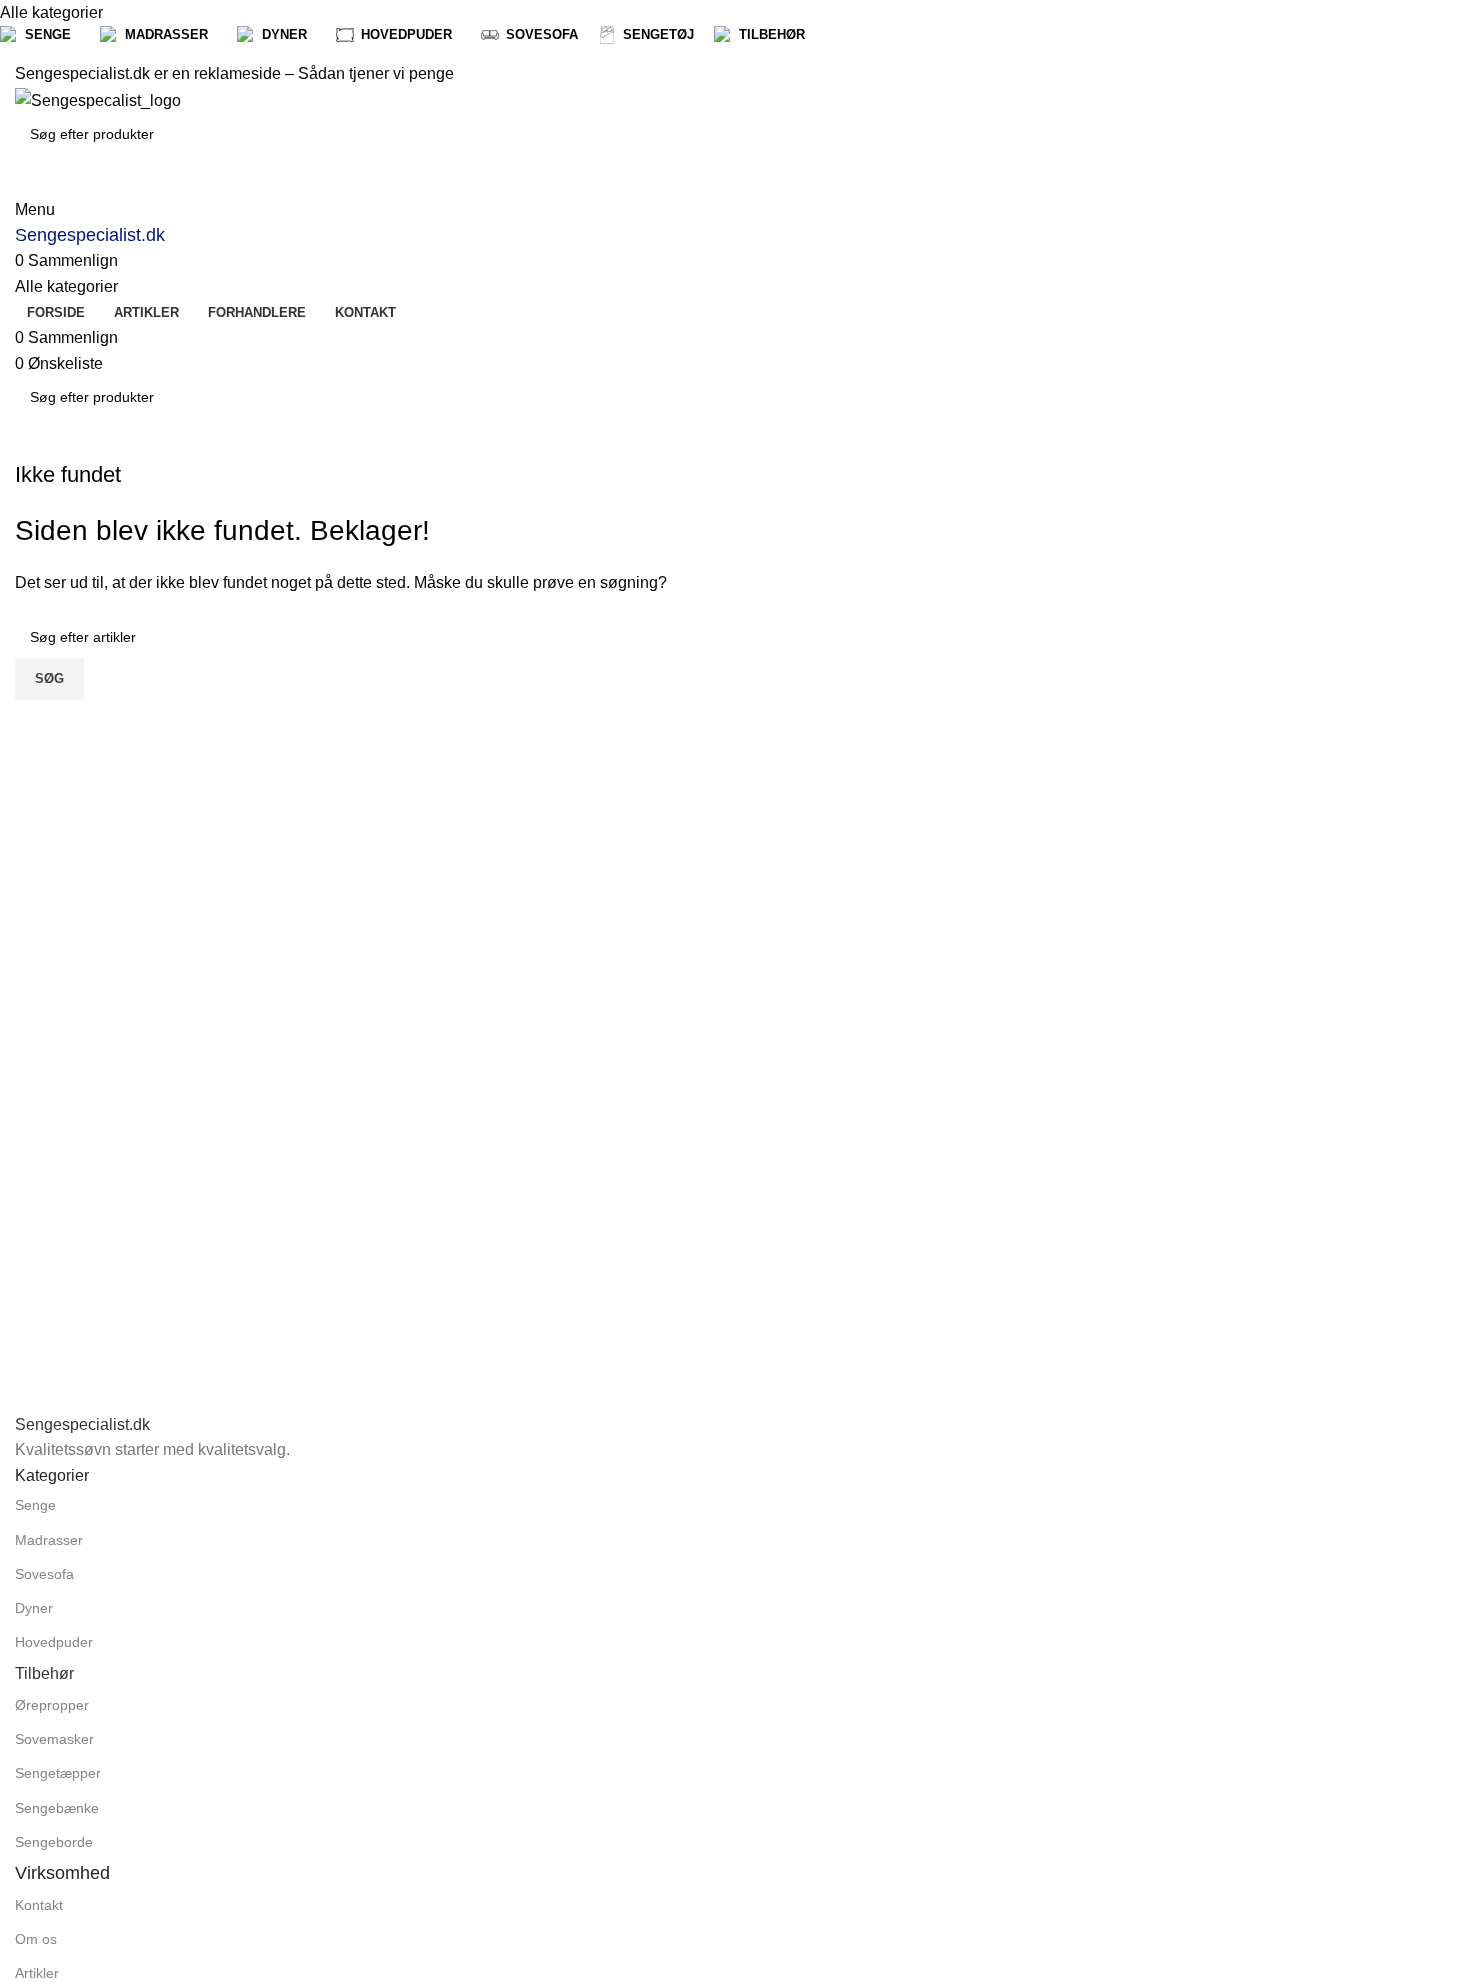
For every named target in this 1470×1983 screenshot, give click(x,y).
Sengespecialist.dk (90, 235)
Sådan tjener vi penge (376, 73)
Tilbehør (44, 1673)
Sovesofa (44, 1574)
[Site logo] (98, 99)
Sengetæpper (58, 1773)
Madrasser (49, 1540)
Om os (36, 1939)
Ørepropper (52, 1705)
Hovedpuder (54, 1642)
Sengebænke (57, 1808)
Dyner (34, 1608)
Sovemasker (54, 1739)
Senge (35, 1505)
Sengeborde (54, 1842)
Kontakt (39, 1905)
